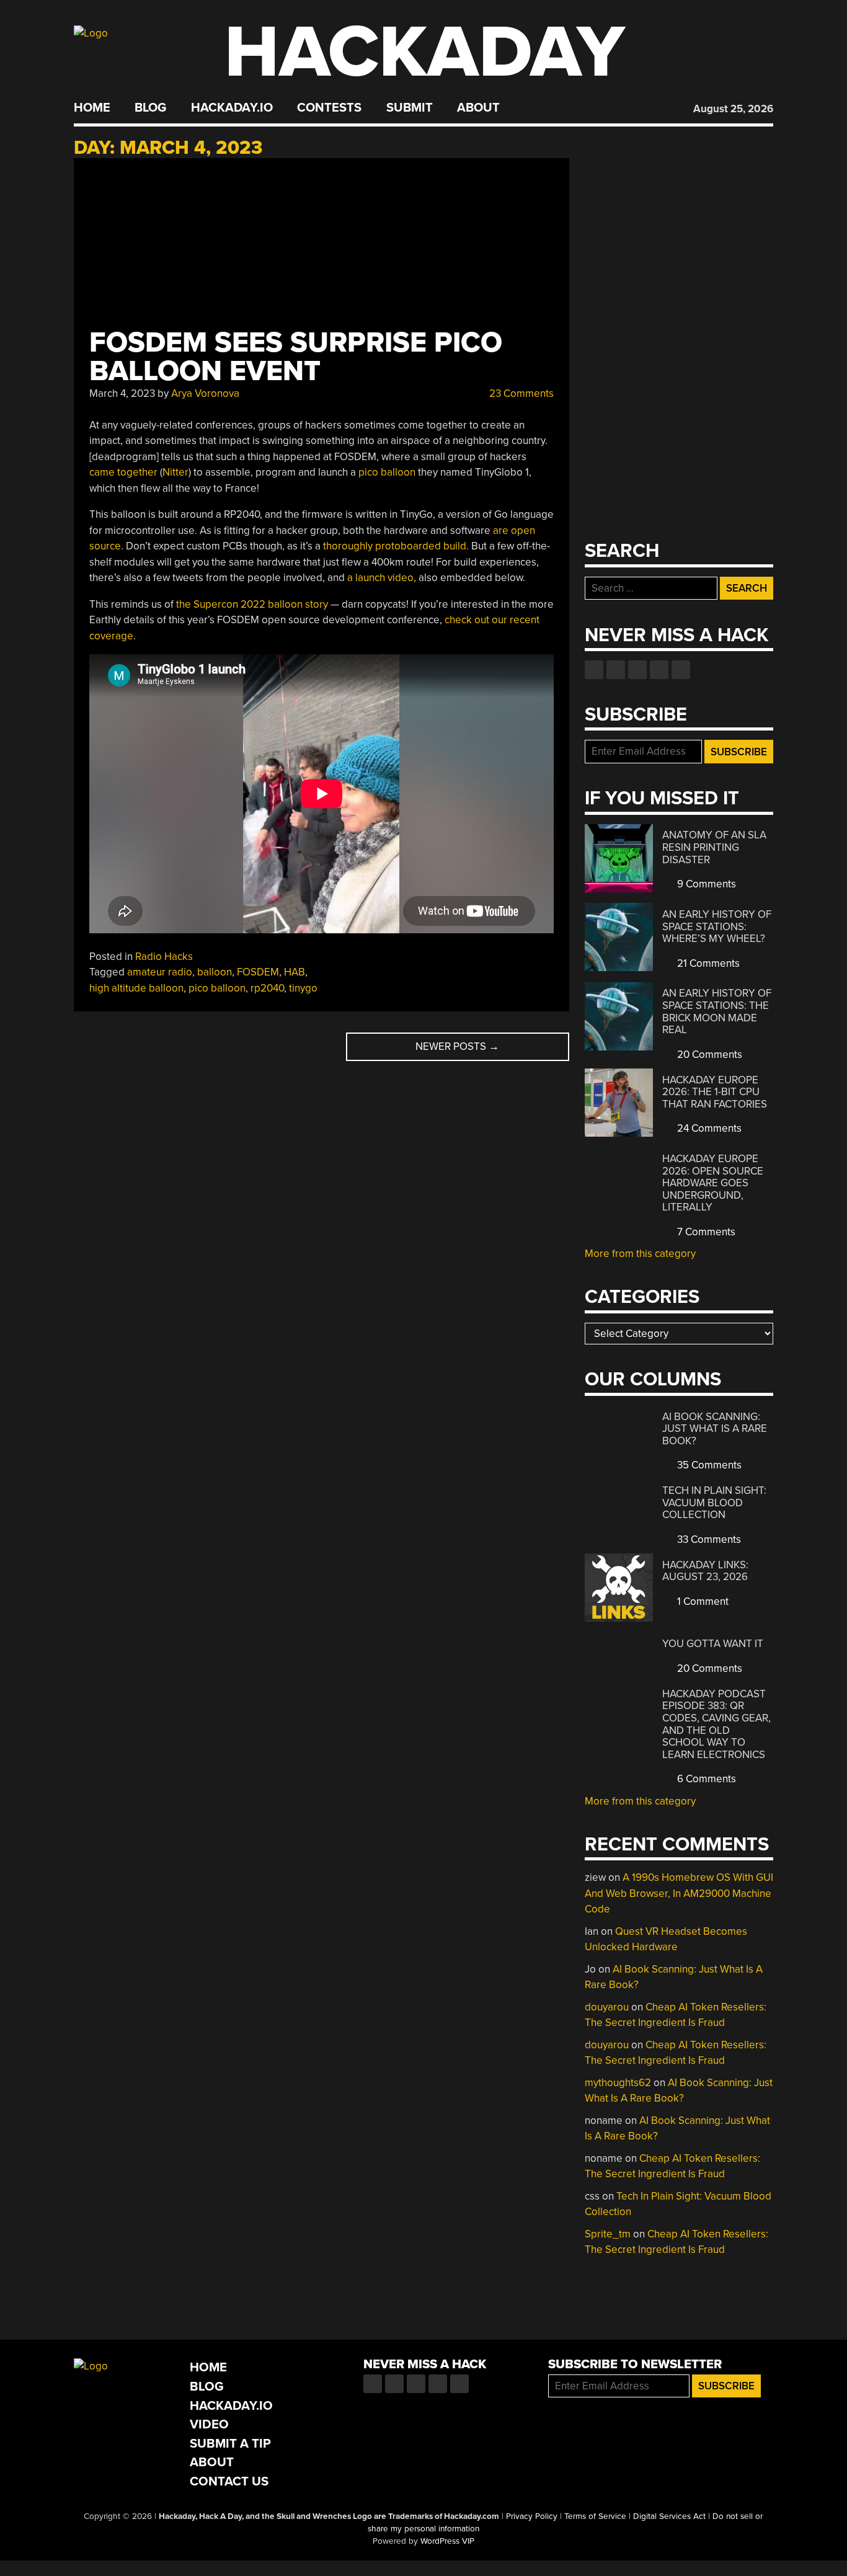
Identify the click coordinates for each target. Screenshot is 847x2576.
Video (209, 2424)
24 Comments (708, 1128)
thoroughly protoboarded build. (396, 546)
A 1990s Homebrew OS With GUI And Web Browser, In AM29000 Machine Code (679, 1893)
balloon (215, 972)
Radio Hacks (164, 957)
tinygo (303, 988)
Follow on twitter (616, 670)
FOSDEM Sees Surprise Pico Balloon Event (296, 357)
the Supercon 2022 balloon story (252, 604)
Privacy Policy (532, 2516)
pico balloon (387, 472)
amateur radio (160, 972)
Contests (329, 108)
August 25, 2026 (733, 109)
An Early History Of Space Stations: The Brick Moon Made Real (717, 1011)
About (478, 108)
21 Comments (707, 963)
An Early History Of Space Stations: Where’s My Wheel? (717, 926)
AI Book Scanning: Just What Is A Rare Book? (715, 1429)
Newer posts (457, 1046)
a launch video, (382, 578)
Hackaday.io (232, 108)
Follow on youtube (637, 670)
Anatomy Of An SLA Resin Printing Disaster (714, 847)
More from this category (640, 1254)
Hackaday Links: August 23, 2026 (705, 1571)
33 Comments (708, 1539)
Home (92, 108)
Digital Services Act (669, 2516)
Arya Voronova (205, 393)
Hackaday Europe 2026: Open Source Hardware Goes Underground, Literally (713, 1183)
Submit (410, 108)
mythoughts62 (618, 2083)
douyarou (607, 2007)
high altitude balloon (136, 988)
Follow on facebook (594, 670)
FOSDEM (258, 972)
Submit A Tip (230, 2444)
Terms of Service (595, 2516)
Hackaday (425, 52)
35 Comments (708, 1465)
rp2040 (267, 988)
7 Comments (705, 1232)
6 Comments (705, 1779)
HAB (295, 972)
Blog (150, 108)
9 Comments (705, 884)
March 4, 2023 (122, 393)
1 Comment (702, 1601)
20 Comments (708, 1055)
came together (123, 472)
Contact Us (229, 2481)
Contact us (681, 670)
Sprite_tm (608, 2234)
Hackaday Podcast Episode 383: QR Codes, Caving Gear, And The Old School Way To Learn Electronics (716, 1724)
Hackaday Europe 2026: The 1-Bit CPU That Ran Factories (715, 1092)
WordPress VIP (447, 2541)
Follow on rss (659, 670)
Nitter (175, 472)
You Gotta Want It (713, 1644)
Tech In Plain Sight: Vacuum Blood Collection (714, 1503)
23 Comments (520, 393)
